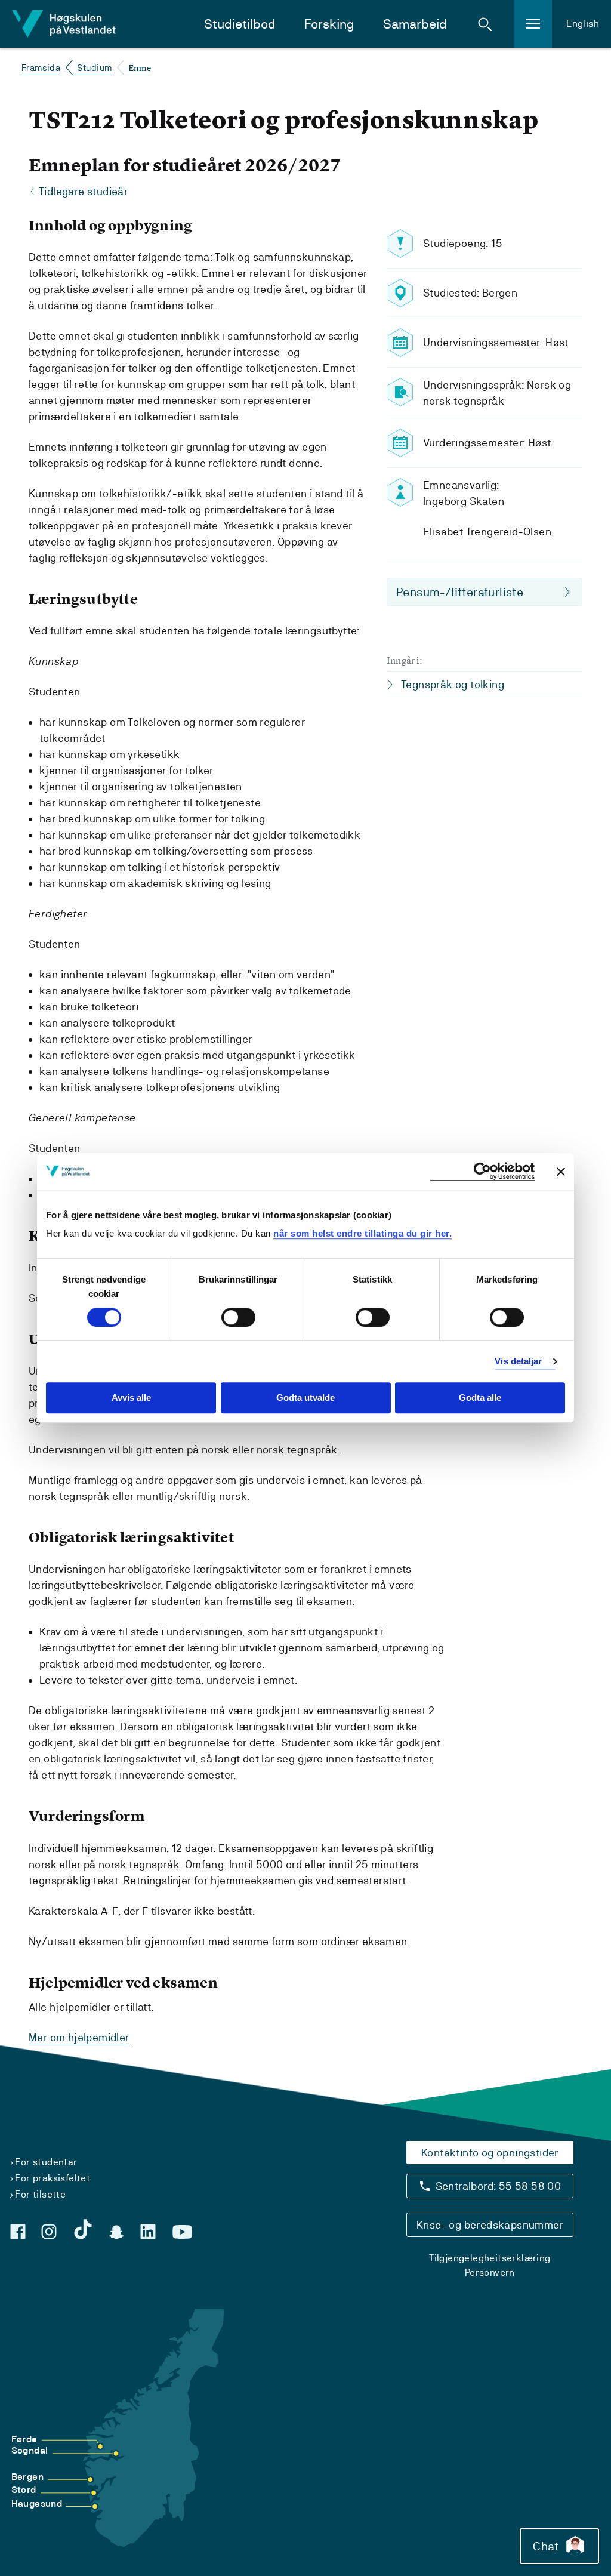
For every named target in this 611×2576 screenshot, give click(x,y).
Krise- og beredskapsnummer (490, 2225)
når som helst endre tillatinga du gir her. (362, 1233)
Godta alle (480, 1398)
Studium (95, 68)
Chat (546, 2546)
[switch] (238, 1317)
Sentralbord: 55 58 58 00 (499, 2186)
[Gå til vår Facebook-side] (18, 2232)
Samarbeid (415, 24)
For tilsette (40, 2194)
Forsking (329, 24)
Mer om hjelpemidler (79, 2037)
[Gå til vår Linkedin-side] (148, 2232)
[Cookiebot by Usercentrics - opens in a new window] (482, 1171)
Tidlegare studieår (83, 191)
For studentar (46, 2162)
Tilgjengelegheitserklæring (490, 2258)
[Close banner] (561, 1172)
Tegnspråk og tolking (453, 684)
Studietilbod (240, 24)
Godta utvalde (305, 1398)
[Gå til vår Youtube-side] (182, 2232)
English (583, 24)
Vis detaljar (518, 1361)
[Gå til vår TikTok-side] (83, 2229)
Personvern (490, 2273)
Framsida (41, 68)
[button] (485, 24)
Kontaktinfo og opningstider (490, 2153)
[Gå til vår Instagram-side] (49, 2232)
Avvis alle (131, 1398)
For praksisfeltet (53, 2178)
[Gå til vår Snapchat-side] (116, 2232)
